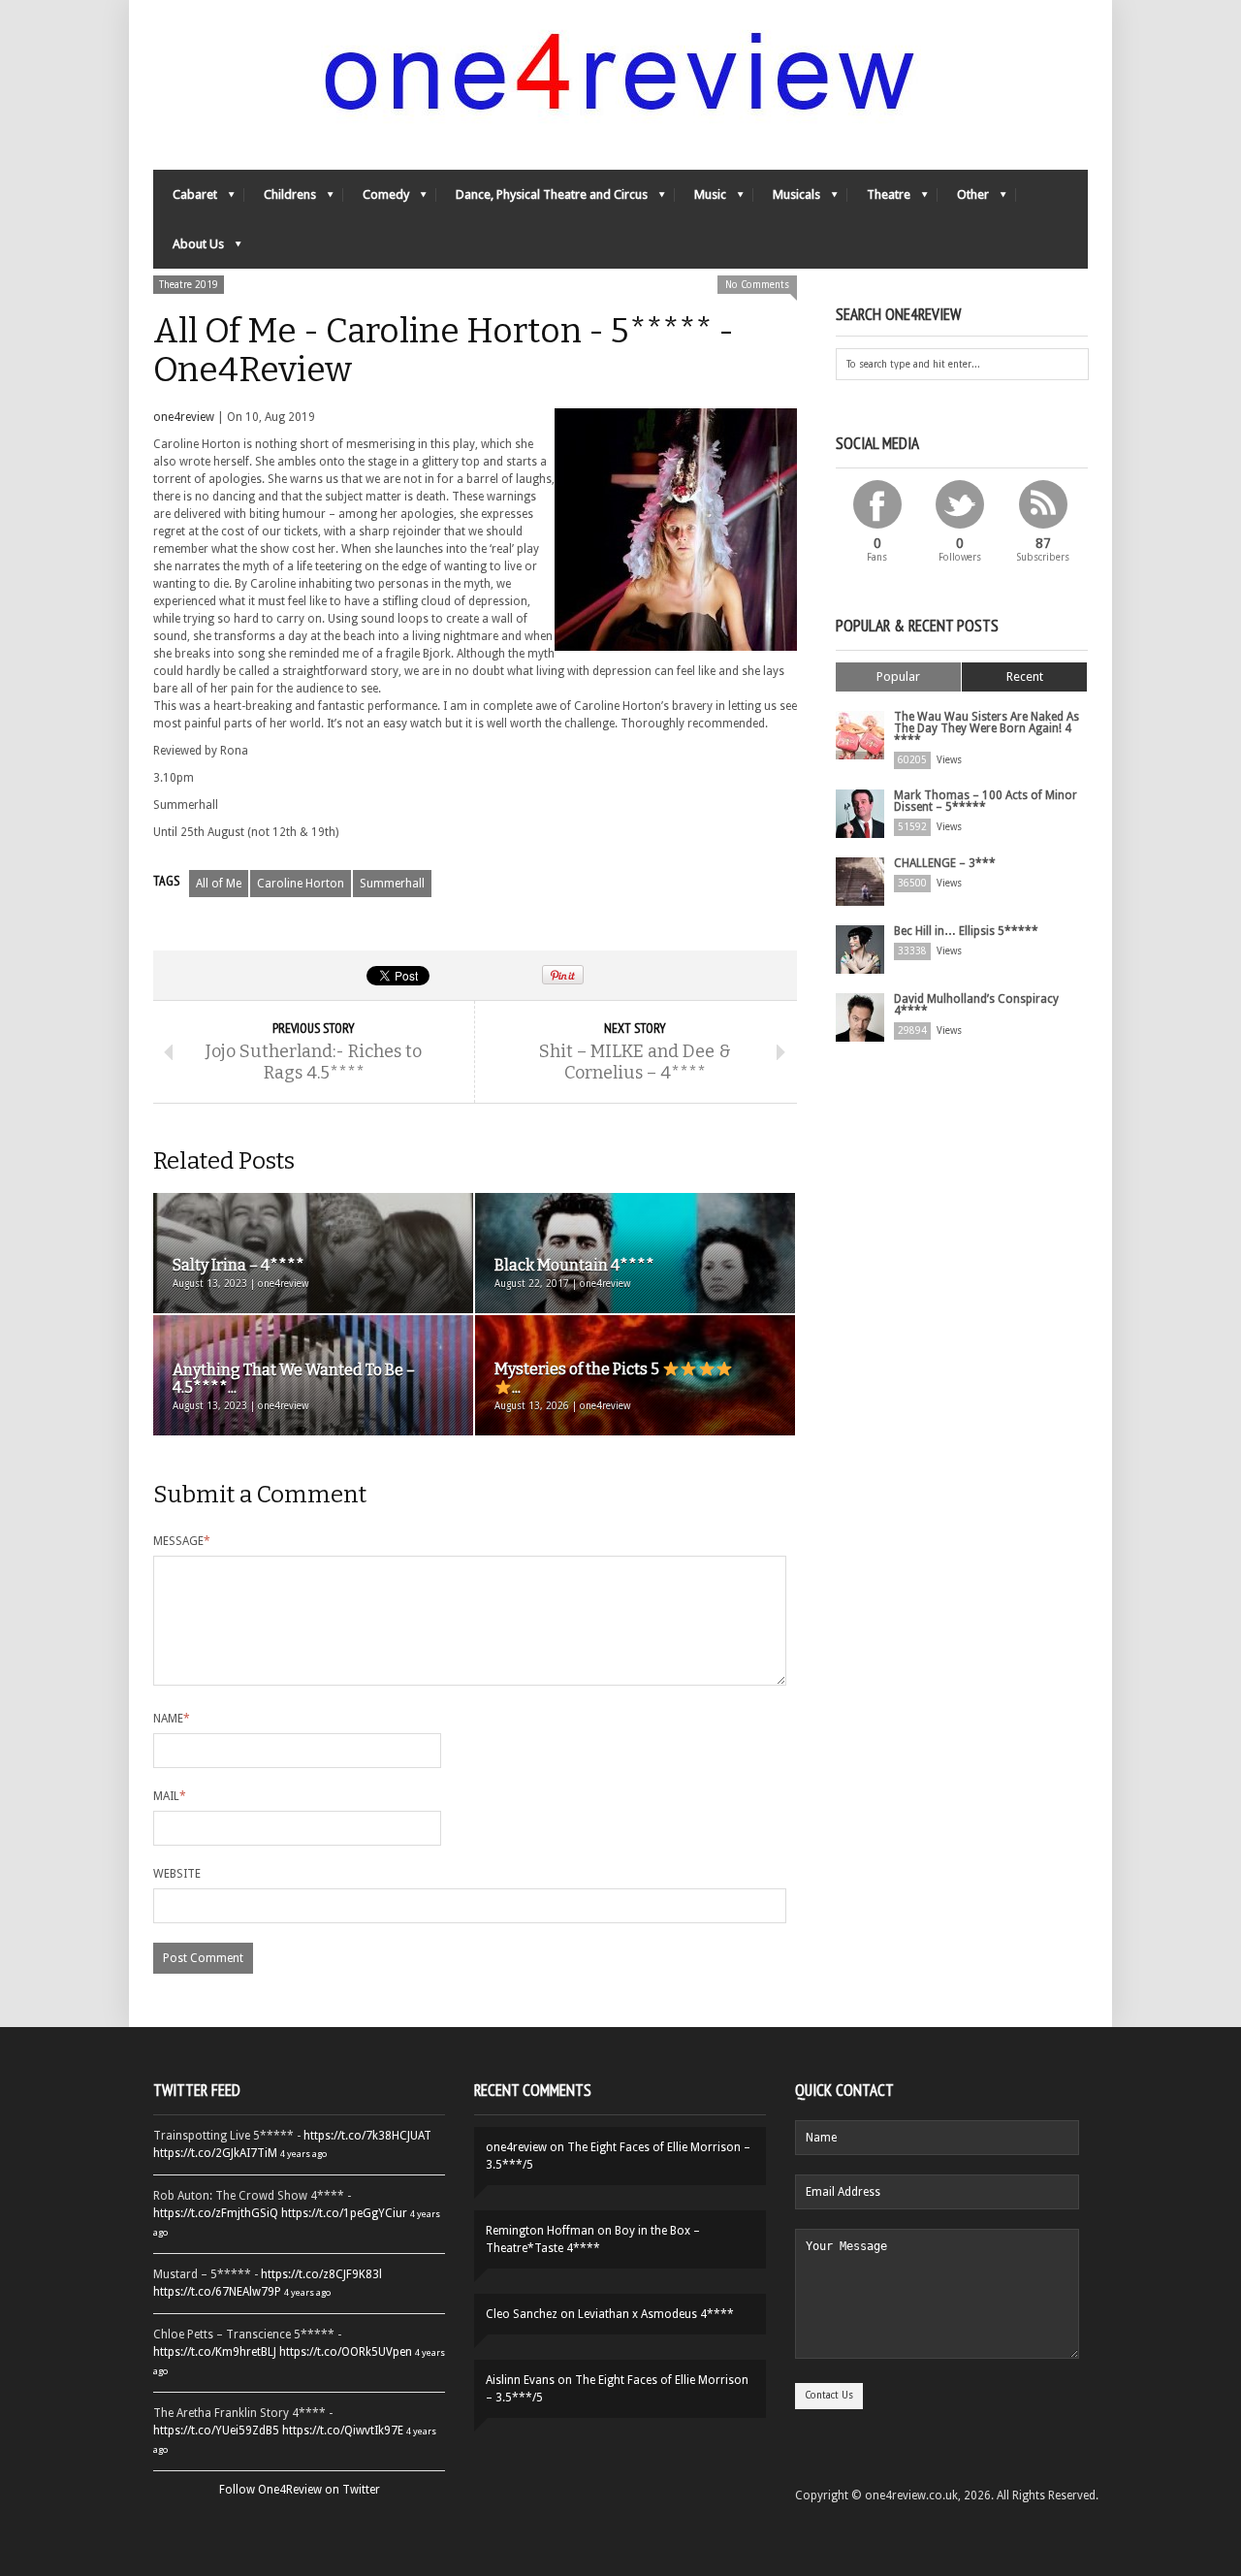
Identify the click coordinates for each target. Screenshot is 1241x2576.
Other (963, 199)
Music (700, 199)
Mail (170, 1796)
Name (172, 1719)
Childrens (280, 199)
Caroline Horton (301, 884)
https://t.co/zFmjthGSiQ (216, 2213)
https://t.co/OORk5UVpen (346, 2352)
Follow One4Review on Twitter (300, 2490)
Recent (1025, 676)
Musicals (787, 199)
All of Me (219, 884)
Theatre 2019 (189, 285)
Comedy (376, 199)
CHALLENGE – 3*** (945, 863)
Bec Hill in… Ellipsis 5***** (966, 931)
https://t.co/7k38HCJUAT (367, 2136)
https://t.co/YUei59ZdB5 (216, 2431)
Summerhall (392, 884)
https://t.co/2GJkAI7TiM (215, 2153)
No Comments (757, 285)
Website (177, 1874)
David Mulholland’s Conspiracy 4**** (976, 1005)
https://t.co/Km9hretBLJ (215, 2352)
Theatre (879, 199)
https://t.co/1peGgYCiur (344, 2213)
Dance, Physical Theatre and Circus (542, 199)
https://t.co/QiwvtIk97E (343, 2431)
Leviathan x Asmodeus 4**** (656, 2314)
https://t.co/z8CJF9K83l (321, 2274)
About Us (189, 249)
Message (182, 1541)
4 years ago (303, 2154)
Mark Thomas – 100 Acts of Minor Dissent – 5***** (986, 801)
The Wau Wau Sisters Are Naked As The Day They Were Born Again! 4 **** (986, 728)
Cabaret (185, 199)
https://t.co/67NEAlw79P (217, 2292)
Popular (898, 676)
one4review (184, 417)
